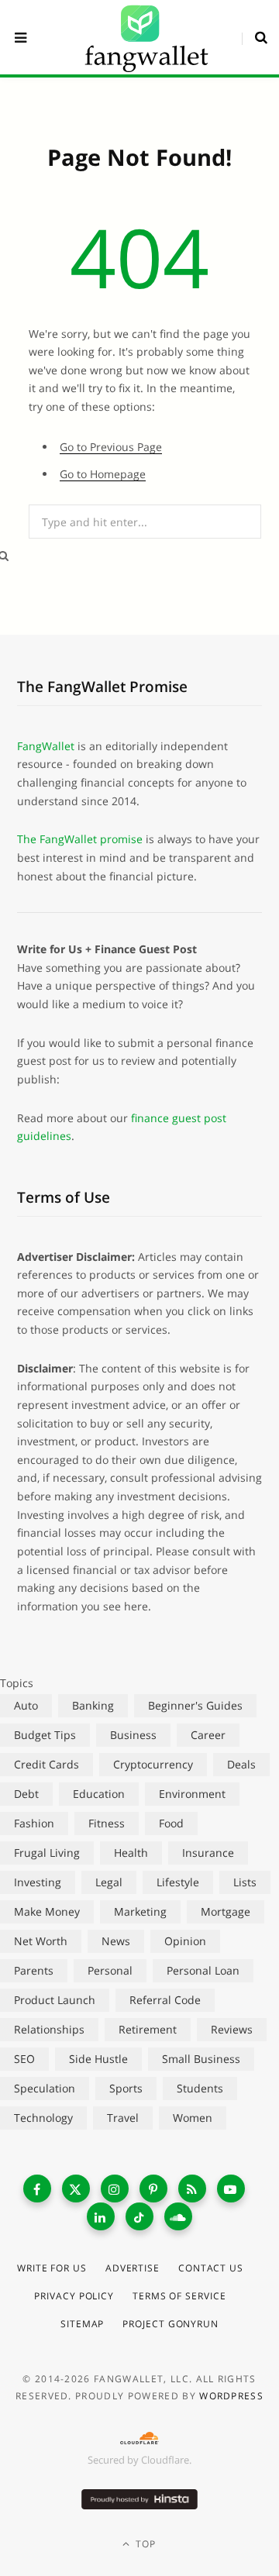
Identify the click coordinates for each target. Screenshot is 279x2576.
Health (131, 1853)
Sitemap (82, 2324)
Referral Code (165, 2000)
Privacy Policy (74, 2296)
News (116, 1941)
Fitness (107, 1823)
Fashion (34, 1823)
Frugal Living (47, 1853)
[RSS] (192, 2189)
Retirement (148, 2029)
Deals (241, 1764)
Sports (126, 2088)
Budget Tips (45, 1735)
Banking (93, 1705)
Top (145, 2544)
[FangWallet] (146, 37)
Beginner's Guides (195, 1705)
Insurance (208, 1853)
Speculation (45, 2088)
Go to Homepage (103, 474)
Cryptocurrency (153, 1764)
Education (99, 1794)
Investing (38, 1882)
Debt (26, 1794)
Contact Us (211, 2268)
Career (208, 1735)
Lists (245, 1882)
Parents (34, 1970)
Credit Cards (46, 1764)
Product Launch (55, 2000)
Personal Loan (203, 1970)
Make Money (47, 1911)
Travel (123, 2118)
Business (133, 1735)
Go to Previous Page (111, 447)
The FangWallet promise (80, 839)
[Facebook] (37, 2189)
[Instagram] (115, 2189)
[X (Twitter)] (76, 2189)
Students (200, 2088)
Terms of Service (179, 2296)
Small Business (201, 2059)
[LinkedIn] (101, 2216)
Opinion (185, 1941)
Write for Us (52, 2268)
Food (171, 1823)
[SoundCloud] (178, 2216)
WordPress (231, 2396)
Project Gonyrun (170, 2324)
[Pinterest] (153, 2189)
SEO (24, 2059)
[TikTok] (139, 2216)
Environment (192, 1794)
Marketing (140, 1911)
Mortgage (226, 1911)
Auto (26, 1705)
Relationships (49, 2029)
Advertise (133, 2268)
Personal (110, 1970)
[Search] (255, 37)
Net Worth (41, 1941)
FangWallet (46, 746)
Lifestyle (178, 1882)
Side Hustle (98, 2059)
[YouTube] (231, 2189)
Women (193, 2118)
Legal (109, 1882)
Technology (43, 2118)
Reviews (232, 2029)
